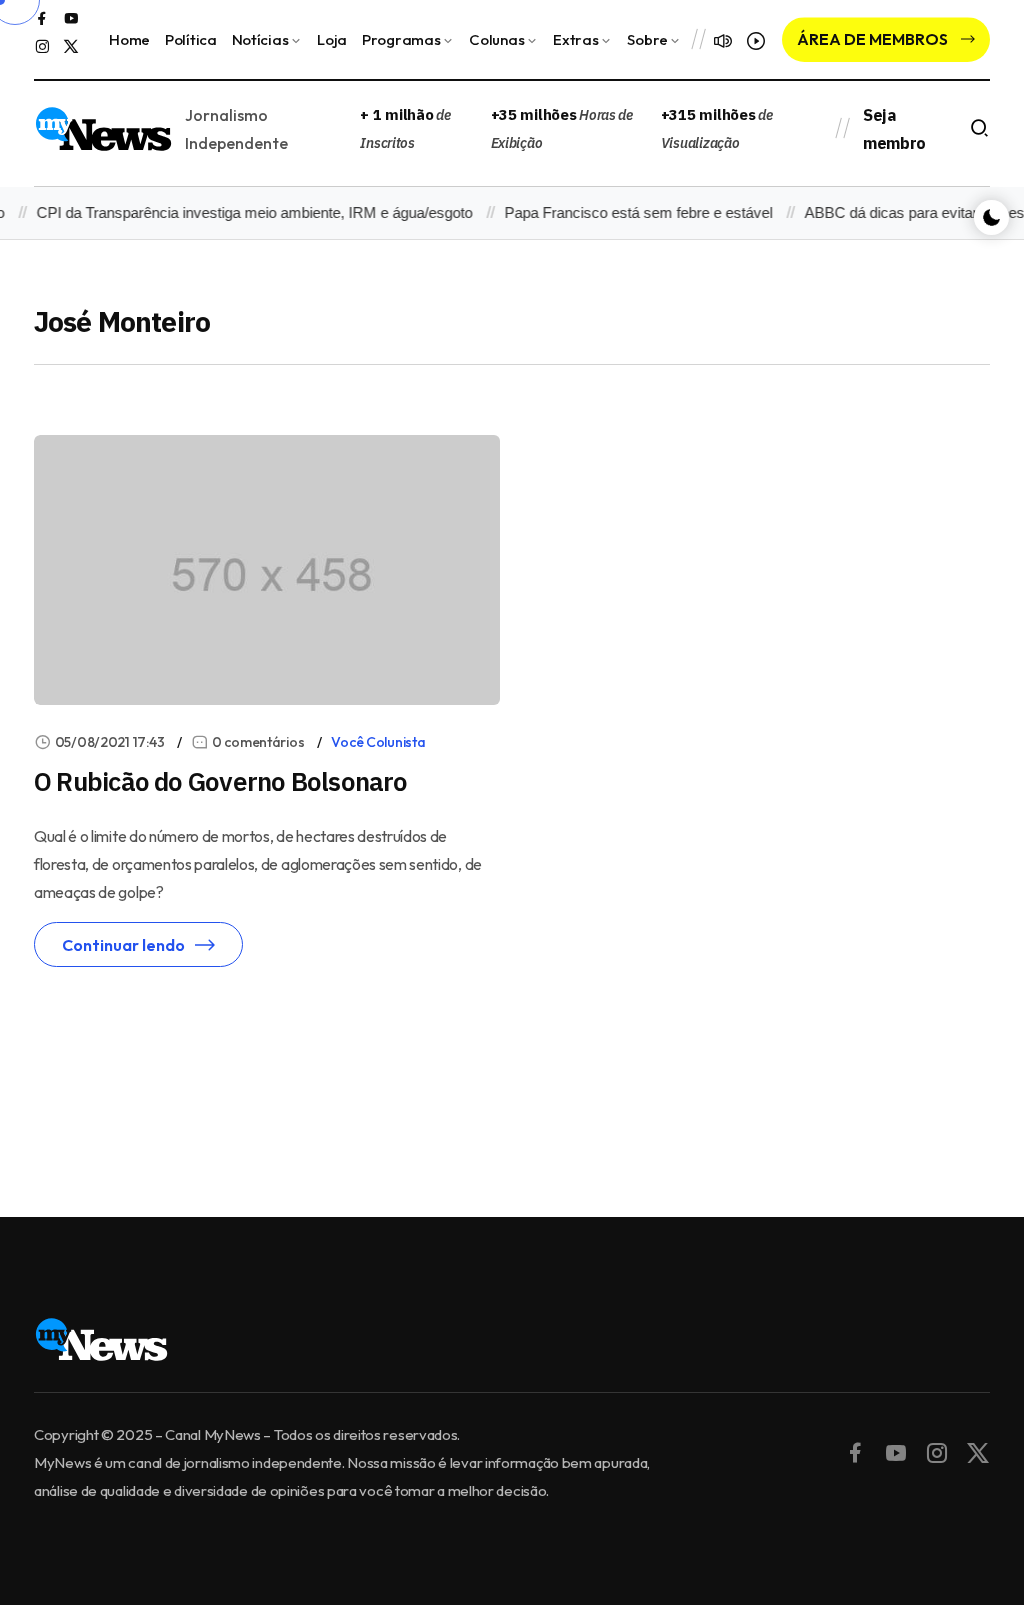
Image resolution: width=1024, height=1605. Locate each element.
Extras (575, 39)
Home (129, 39)
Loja (332, 39)
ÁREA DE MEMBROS (874, 39)
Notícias (260, 39)
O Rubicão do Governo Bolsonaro (221, 781)
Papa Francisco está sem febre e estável (627, 212)
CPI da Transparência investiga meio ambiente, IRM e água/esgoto (243, 212)
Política (191, 39)
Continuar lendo (123, 945)
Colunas (496, 39)
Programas (401, 39)
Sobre (647, 39)
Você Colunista (378, 742)
